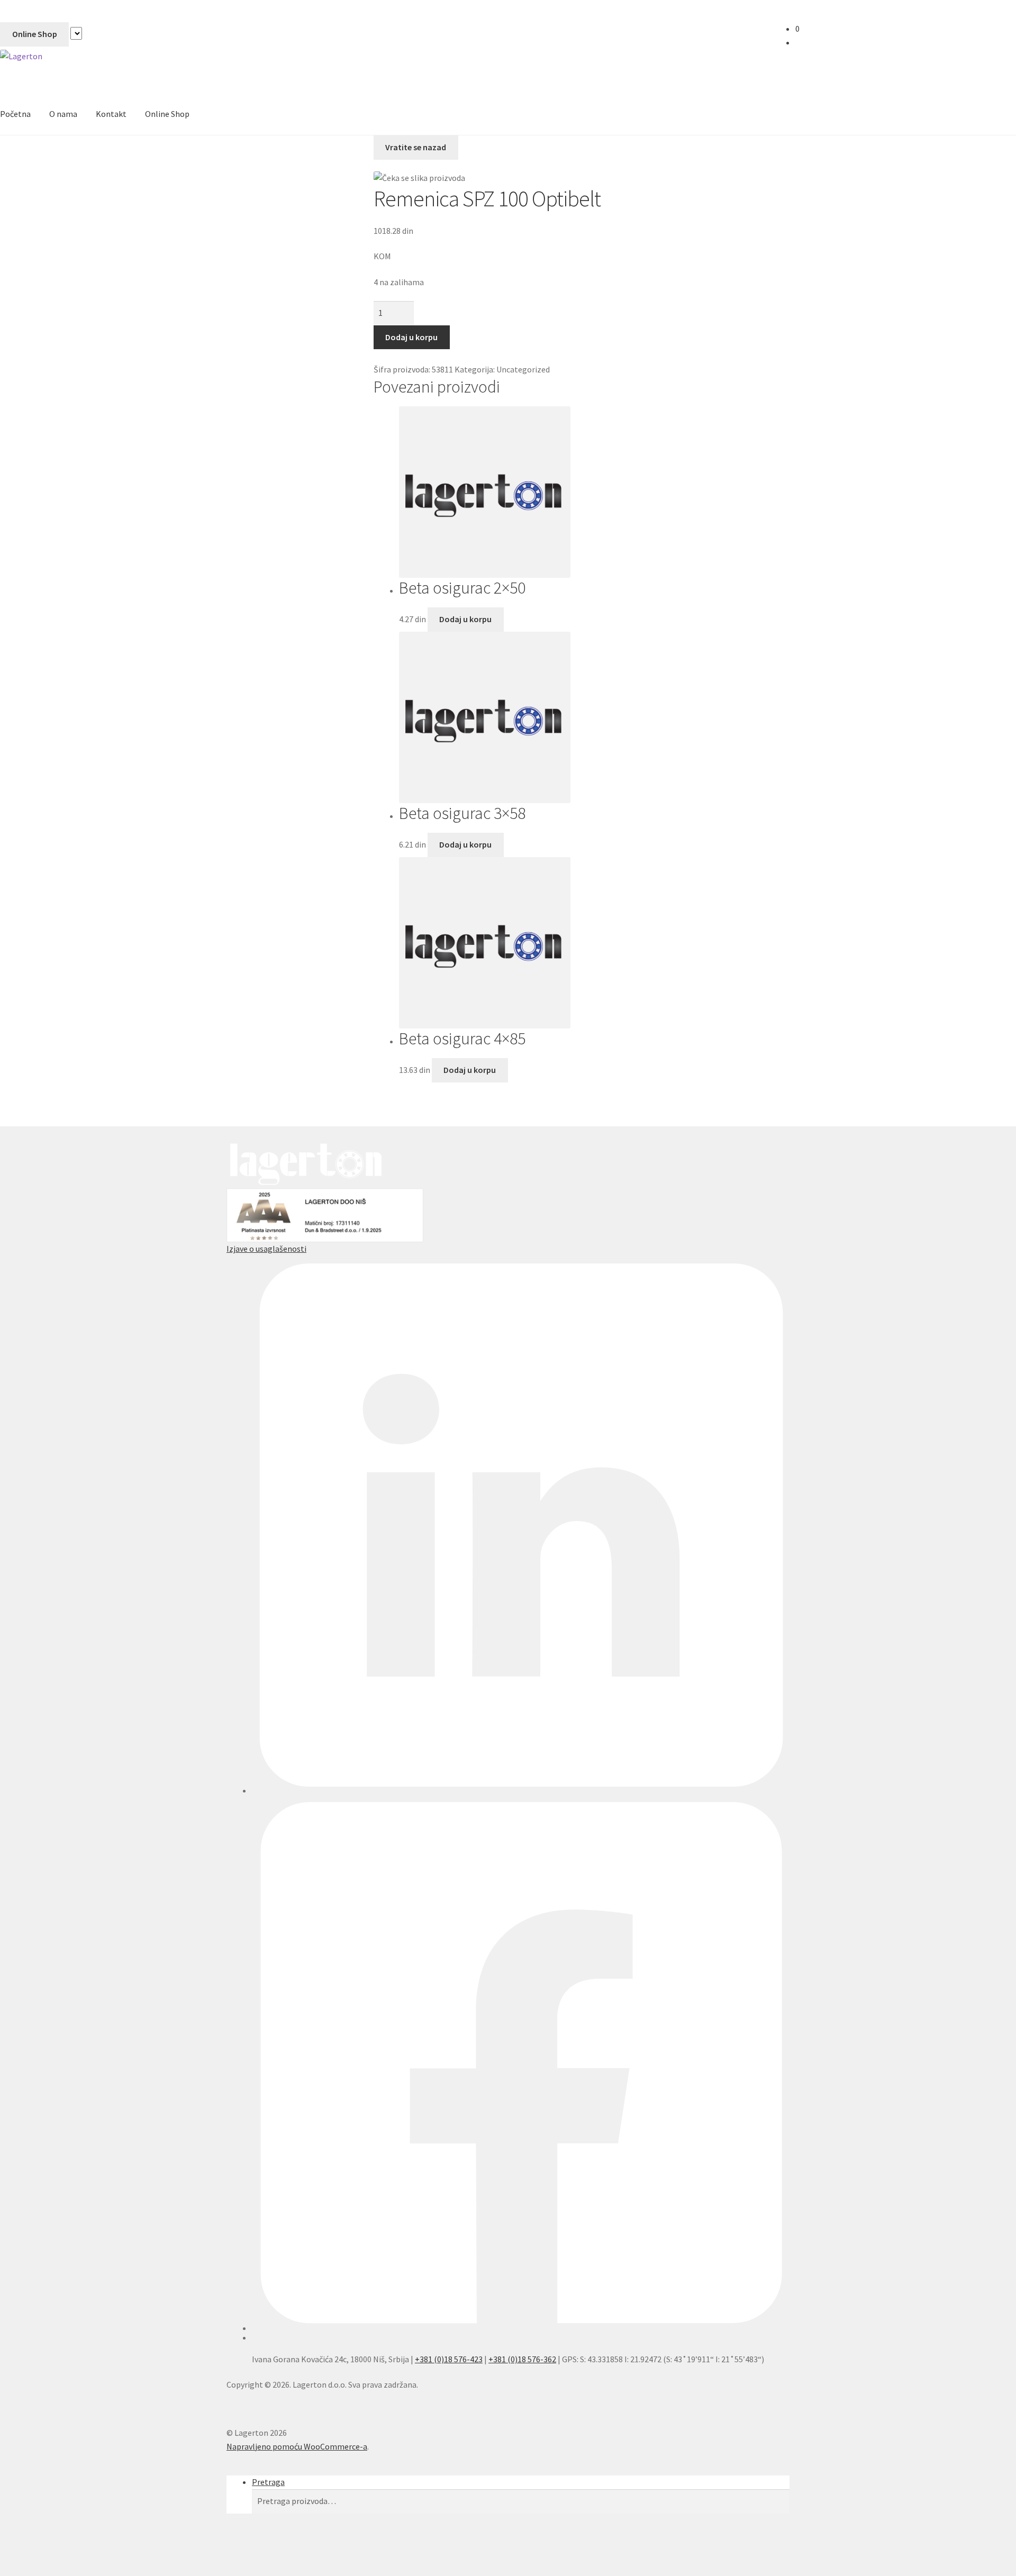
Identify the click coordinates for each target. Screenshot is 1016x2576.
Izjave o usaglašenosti (266, 1249)
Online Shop (35, 34)
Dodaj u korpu (411, 337)
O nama (63, 114)
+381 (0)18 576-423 (449, 2359)
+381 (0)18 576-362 (522, 2359)
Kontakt (111, 114)
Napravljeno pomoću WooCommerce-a (297, 2446)
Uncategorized (523, 369)
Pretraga (268, 2482)
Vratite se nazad (416, 147)
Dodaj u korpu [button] (465, 619)
